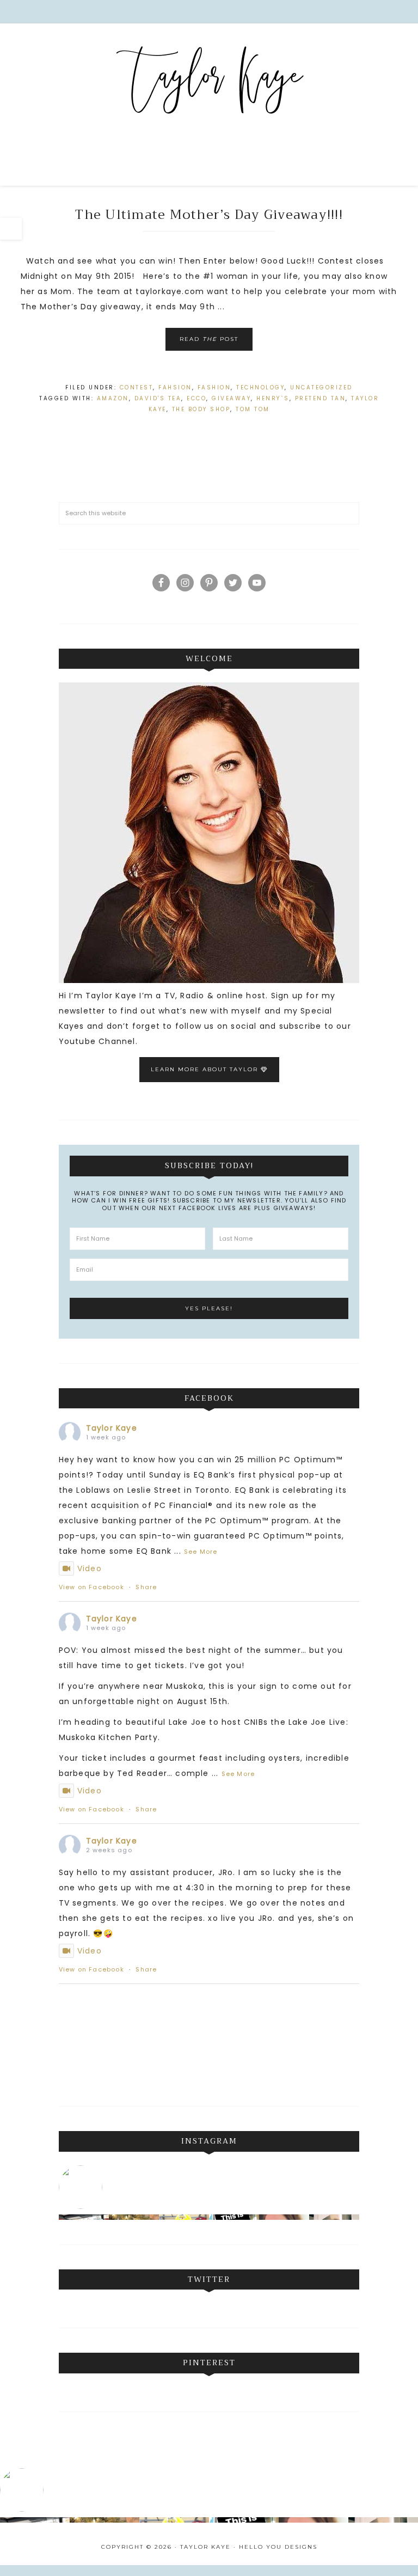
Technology (260, 387)
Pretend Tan (321, 398)
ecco (196, 398)
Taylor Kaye (209, 82)
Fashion (214, 387)
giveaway (231, 398)
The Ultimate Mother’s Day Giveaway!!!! (209, 215)
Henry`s (273, 398)
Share (146, 1587)
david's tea (158, 398)
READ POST (209, 339)
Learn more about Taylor (206, 1069)
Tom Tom (253, 409)
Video (90, 1568)
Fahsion (175, 387)
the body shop (201, 409)
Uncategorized (321, 387)
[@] (83, 2187)
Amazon (113, 398)
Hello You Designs (278, 2547)
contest (137, 387)
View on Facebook (91, 1587)
